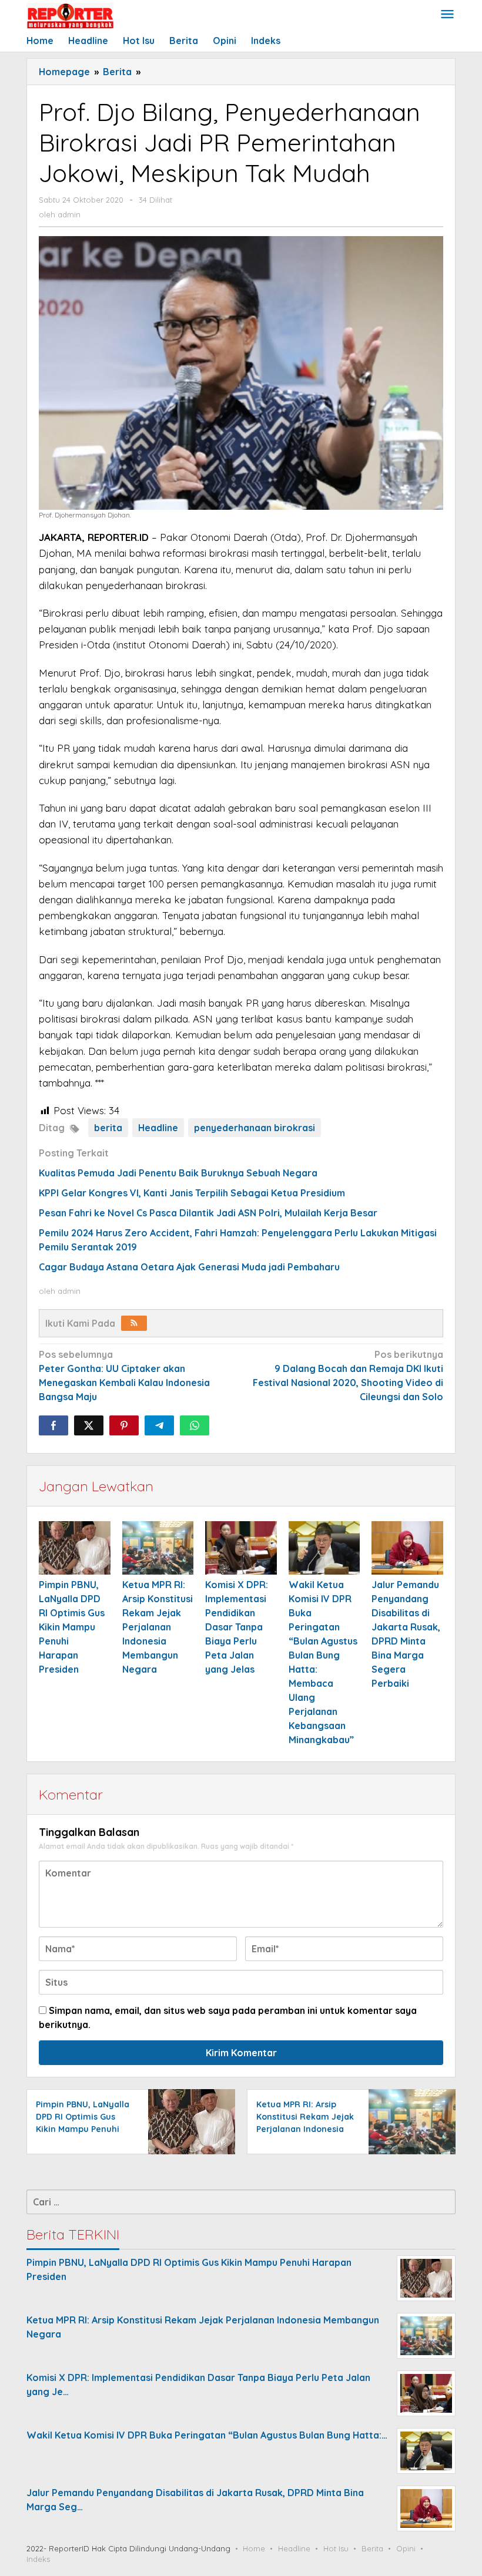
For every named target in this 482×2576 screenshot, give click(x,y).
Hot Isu (336, 2548)
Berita (372, 2548)
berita (108, 1128)
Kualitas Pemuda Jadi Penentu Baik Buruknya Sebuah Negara (178, 1173)
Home (254, 2548)
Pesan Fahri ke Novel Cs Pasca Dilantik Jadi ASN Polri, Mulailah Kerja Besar (208, 1213)
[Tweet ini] (89, 1425)
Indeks (38, 2559)
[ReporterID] (70, 15)
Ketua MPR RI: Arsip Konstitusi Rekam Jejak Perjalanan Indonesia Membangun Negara (158, 1627)
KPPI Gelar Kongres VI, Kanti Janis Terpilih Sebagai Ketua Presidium (192, 1193)
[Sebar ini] (53, 1425)
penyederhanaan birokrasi (255, 1128)
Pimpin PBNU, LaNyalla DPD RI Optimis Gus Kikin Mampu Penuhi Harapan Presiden (72, 1627)
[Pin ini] (124, 1425)
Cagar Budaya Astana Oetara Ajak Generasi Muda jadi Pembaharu (189, 1267)
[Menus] (447, 15)
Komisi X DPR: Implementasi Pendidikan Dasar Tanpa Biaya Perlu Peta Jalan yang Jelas (237, 1627)
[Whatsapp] (195, 1425)
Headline (158, 1128)
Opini (406, 2548)
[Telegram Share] (159, 1425)
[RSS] (134, 1323)
